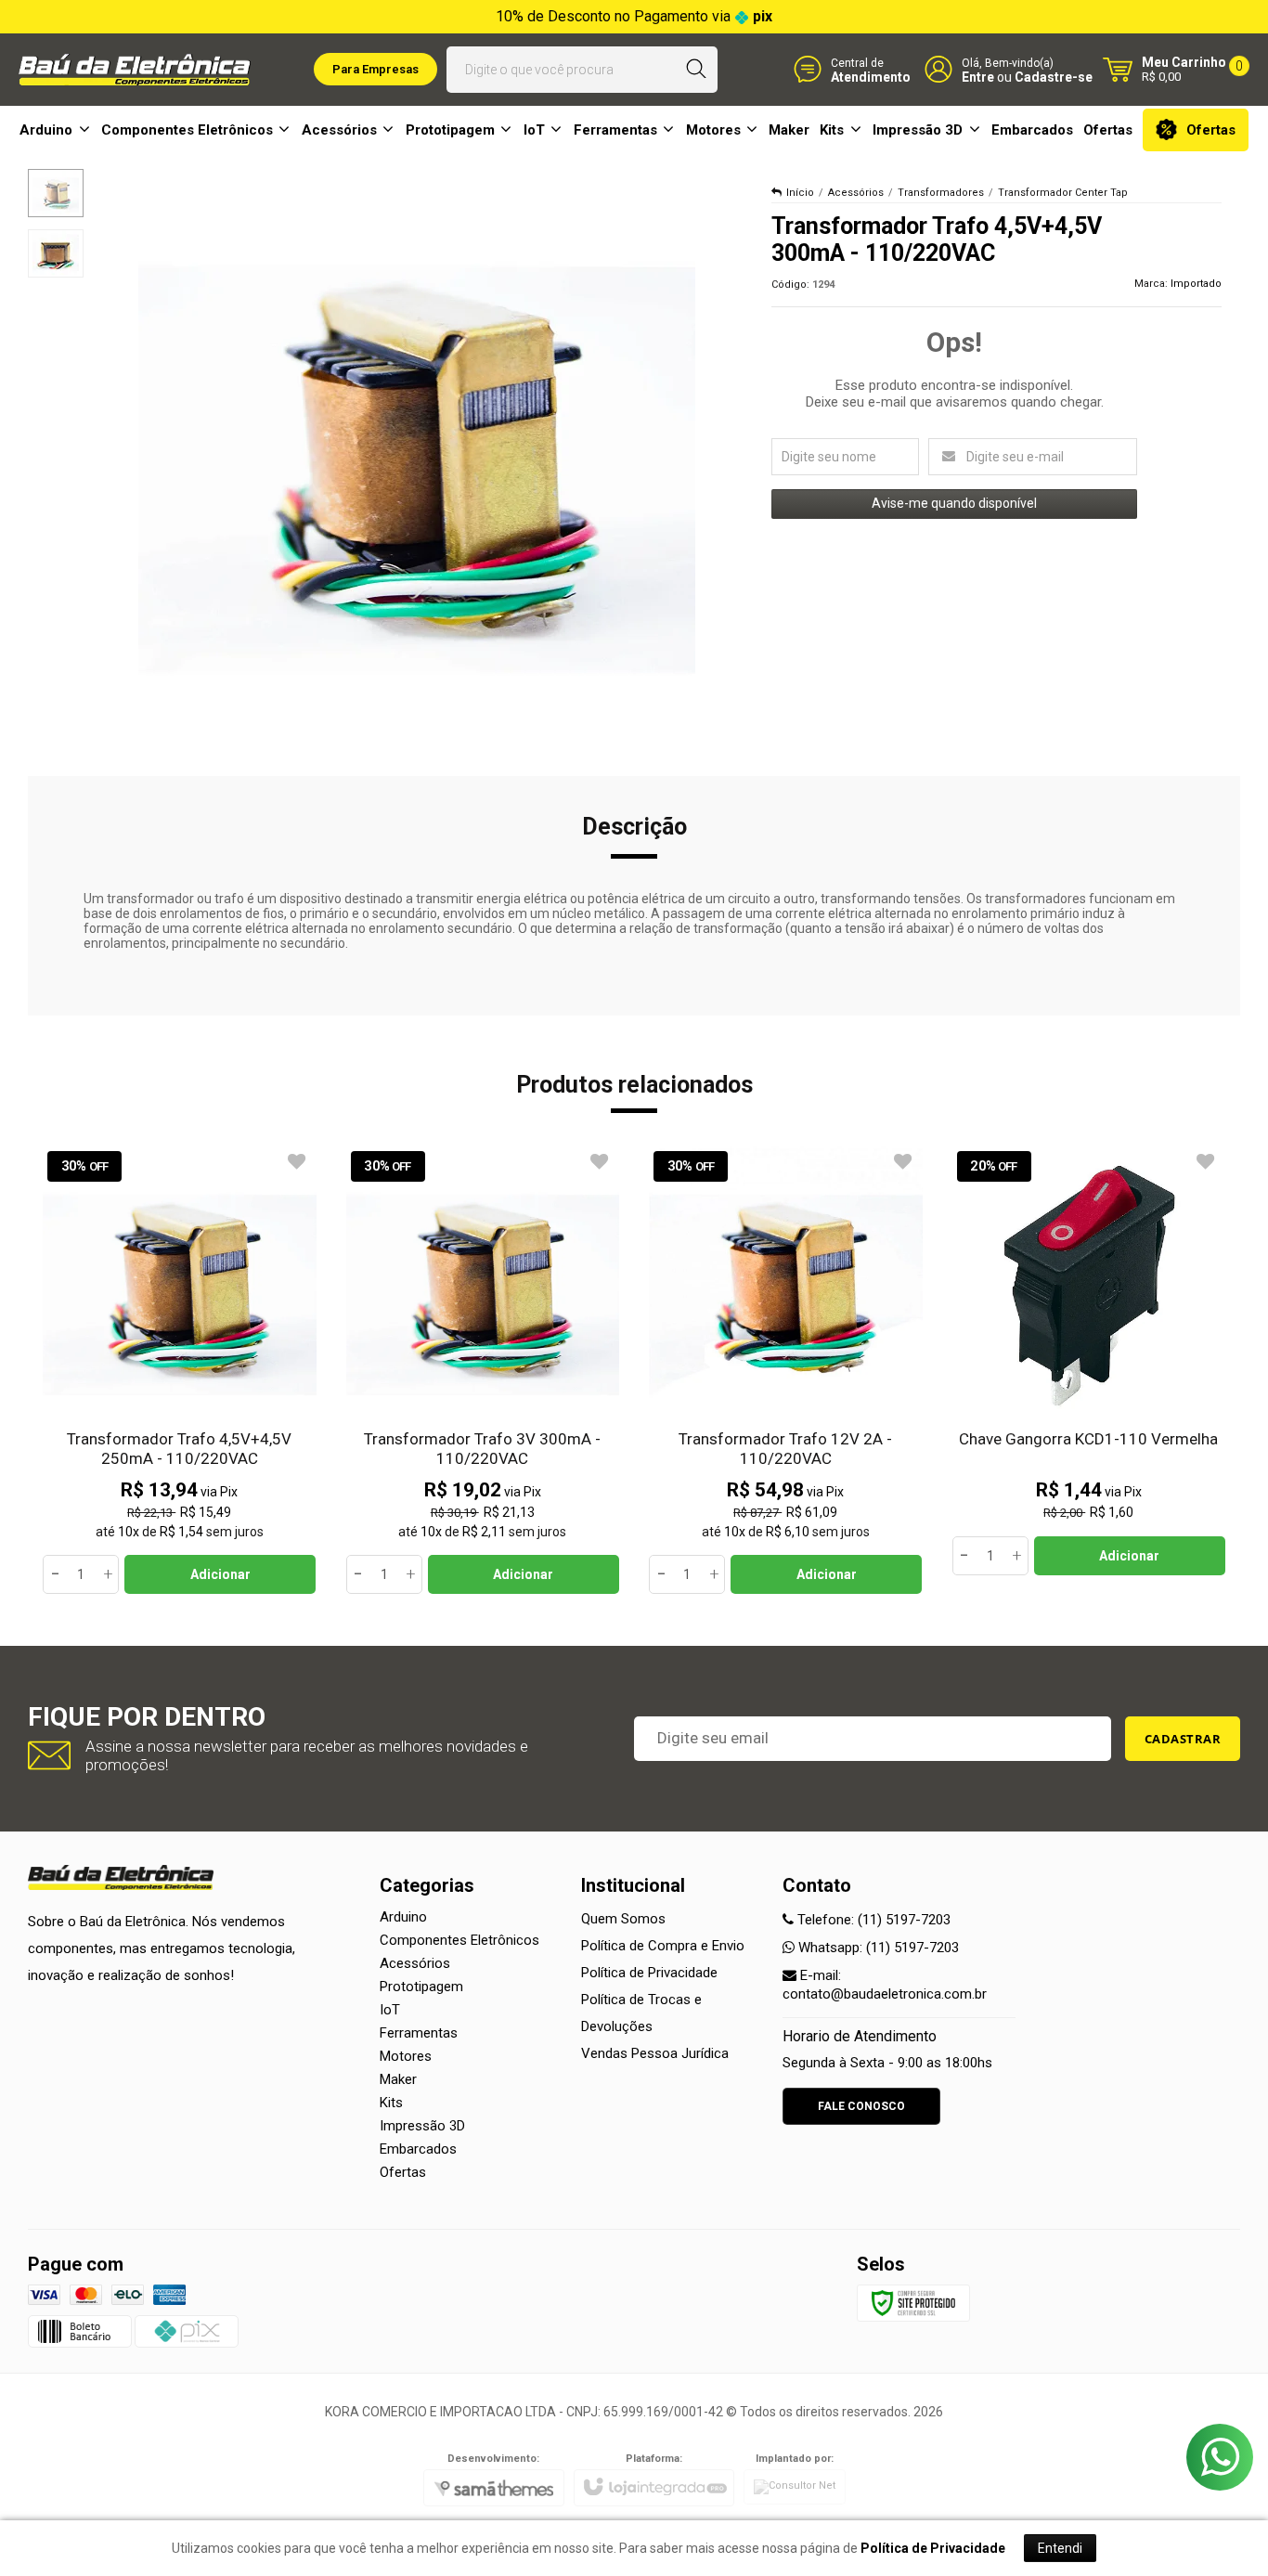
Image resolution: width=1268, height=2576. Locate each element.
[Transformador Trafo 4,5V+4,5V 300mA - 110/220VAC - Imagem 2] (56, 253)
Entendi (1060, 2548)
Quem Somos (623, 1919)
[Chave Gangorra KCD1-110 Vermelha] (1089, 1361)
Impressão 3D (422, 2126)
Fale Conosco (861, 2106)
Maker (398, 2079)
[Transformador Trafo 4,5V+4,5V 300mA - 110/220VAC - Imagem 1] (56, 193)
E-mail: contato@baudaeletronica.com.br (885, 1985)
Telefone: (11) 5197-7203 (872, 1920)
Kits (391, 2103)
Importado (1196, 284)
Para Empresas (375, 69)
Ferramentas (419, 2033)
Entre (978, 77)
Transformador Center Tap (1063, 193)
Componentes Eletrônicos (459, 1940)
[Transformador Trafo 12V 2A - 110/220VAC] (786, 1371)
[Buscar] (696, 70)
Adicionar (220, 1574)
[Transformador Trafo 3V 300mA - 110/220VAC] (483, 1371)
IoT (390, 2010)
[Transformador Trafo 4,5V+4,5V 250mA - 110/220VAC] (180, 1371)
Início (800, 193)
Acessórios (856, 193)
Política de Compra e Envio (663, 1946)
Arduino (403, 1917)
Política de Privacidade (649, 1973)
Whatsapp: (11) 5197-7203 (877, 1948)
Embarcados (418, 2149)
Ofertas (403, 2172)
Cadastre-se (1054, 77)
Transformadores (941, 193)
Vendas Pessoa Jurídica (655, 2053)
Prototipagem (421, 1987)
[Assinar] (1183, 1739)
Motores (406, 2056)
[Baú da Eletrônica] (135, 70)
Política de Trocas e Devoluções (641, 2013)
